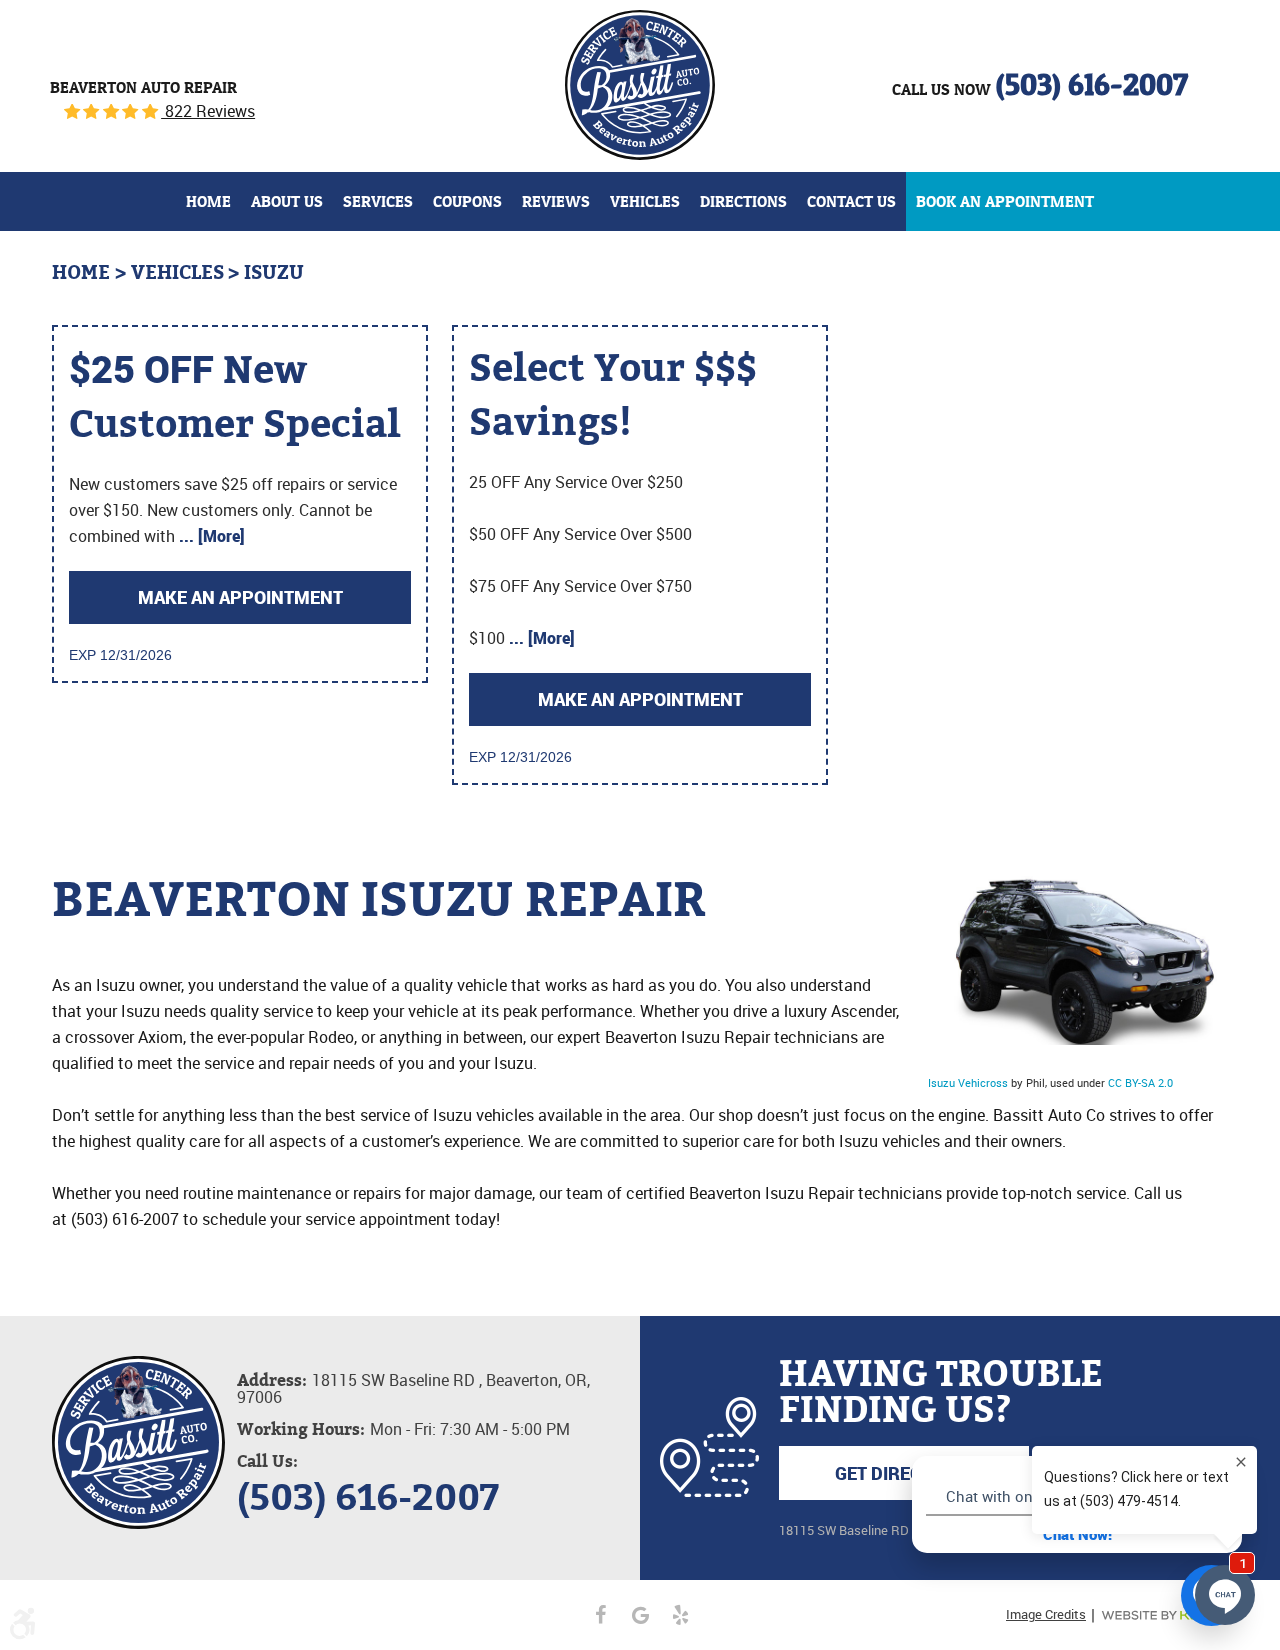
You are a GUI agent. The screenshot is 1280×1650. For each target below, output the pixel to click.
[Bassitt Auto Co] (640, 85)
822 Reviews (208, 111)
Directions (743, 201)
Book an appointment (1005, 201)
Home (208, 201)
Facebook (600, 1615)
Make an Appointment (240, 597)
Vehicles (645, 201)
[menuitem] (208, 201)
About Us (287, 201)
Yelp (680, 1615)
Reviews (556, 201)
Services (378, 201)
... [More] (210, 536)
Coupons (467, 201)
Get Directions (904, 1473)
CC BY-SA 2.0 (1140, 1082)
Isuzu (274, 272)
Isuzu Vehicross (968, 1082)
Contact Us (851, 201)
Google (640, 1615)
